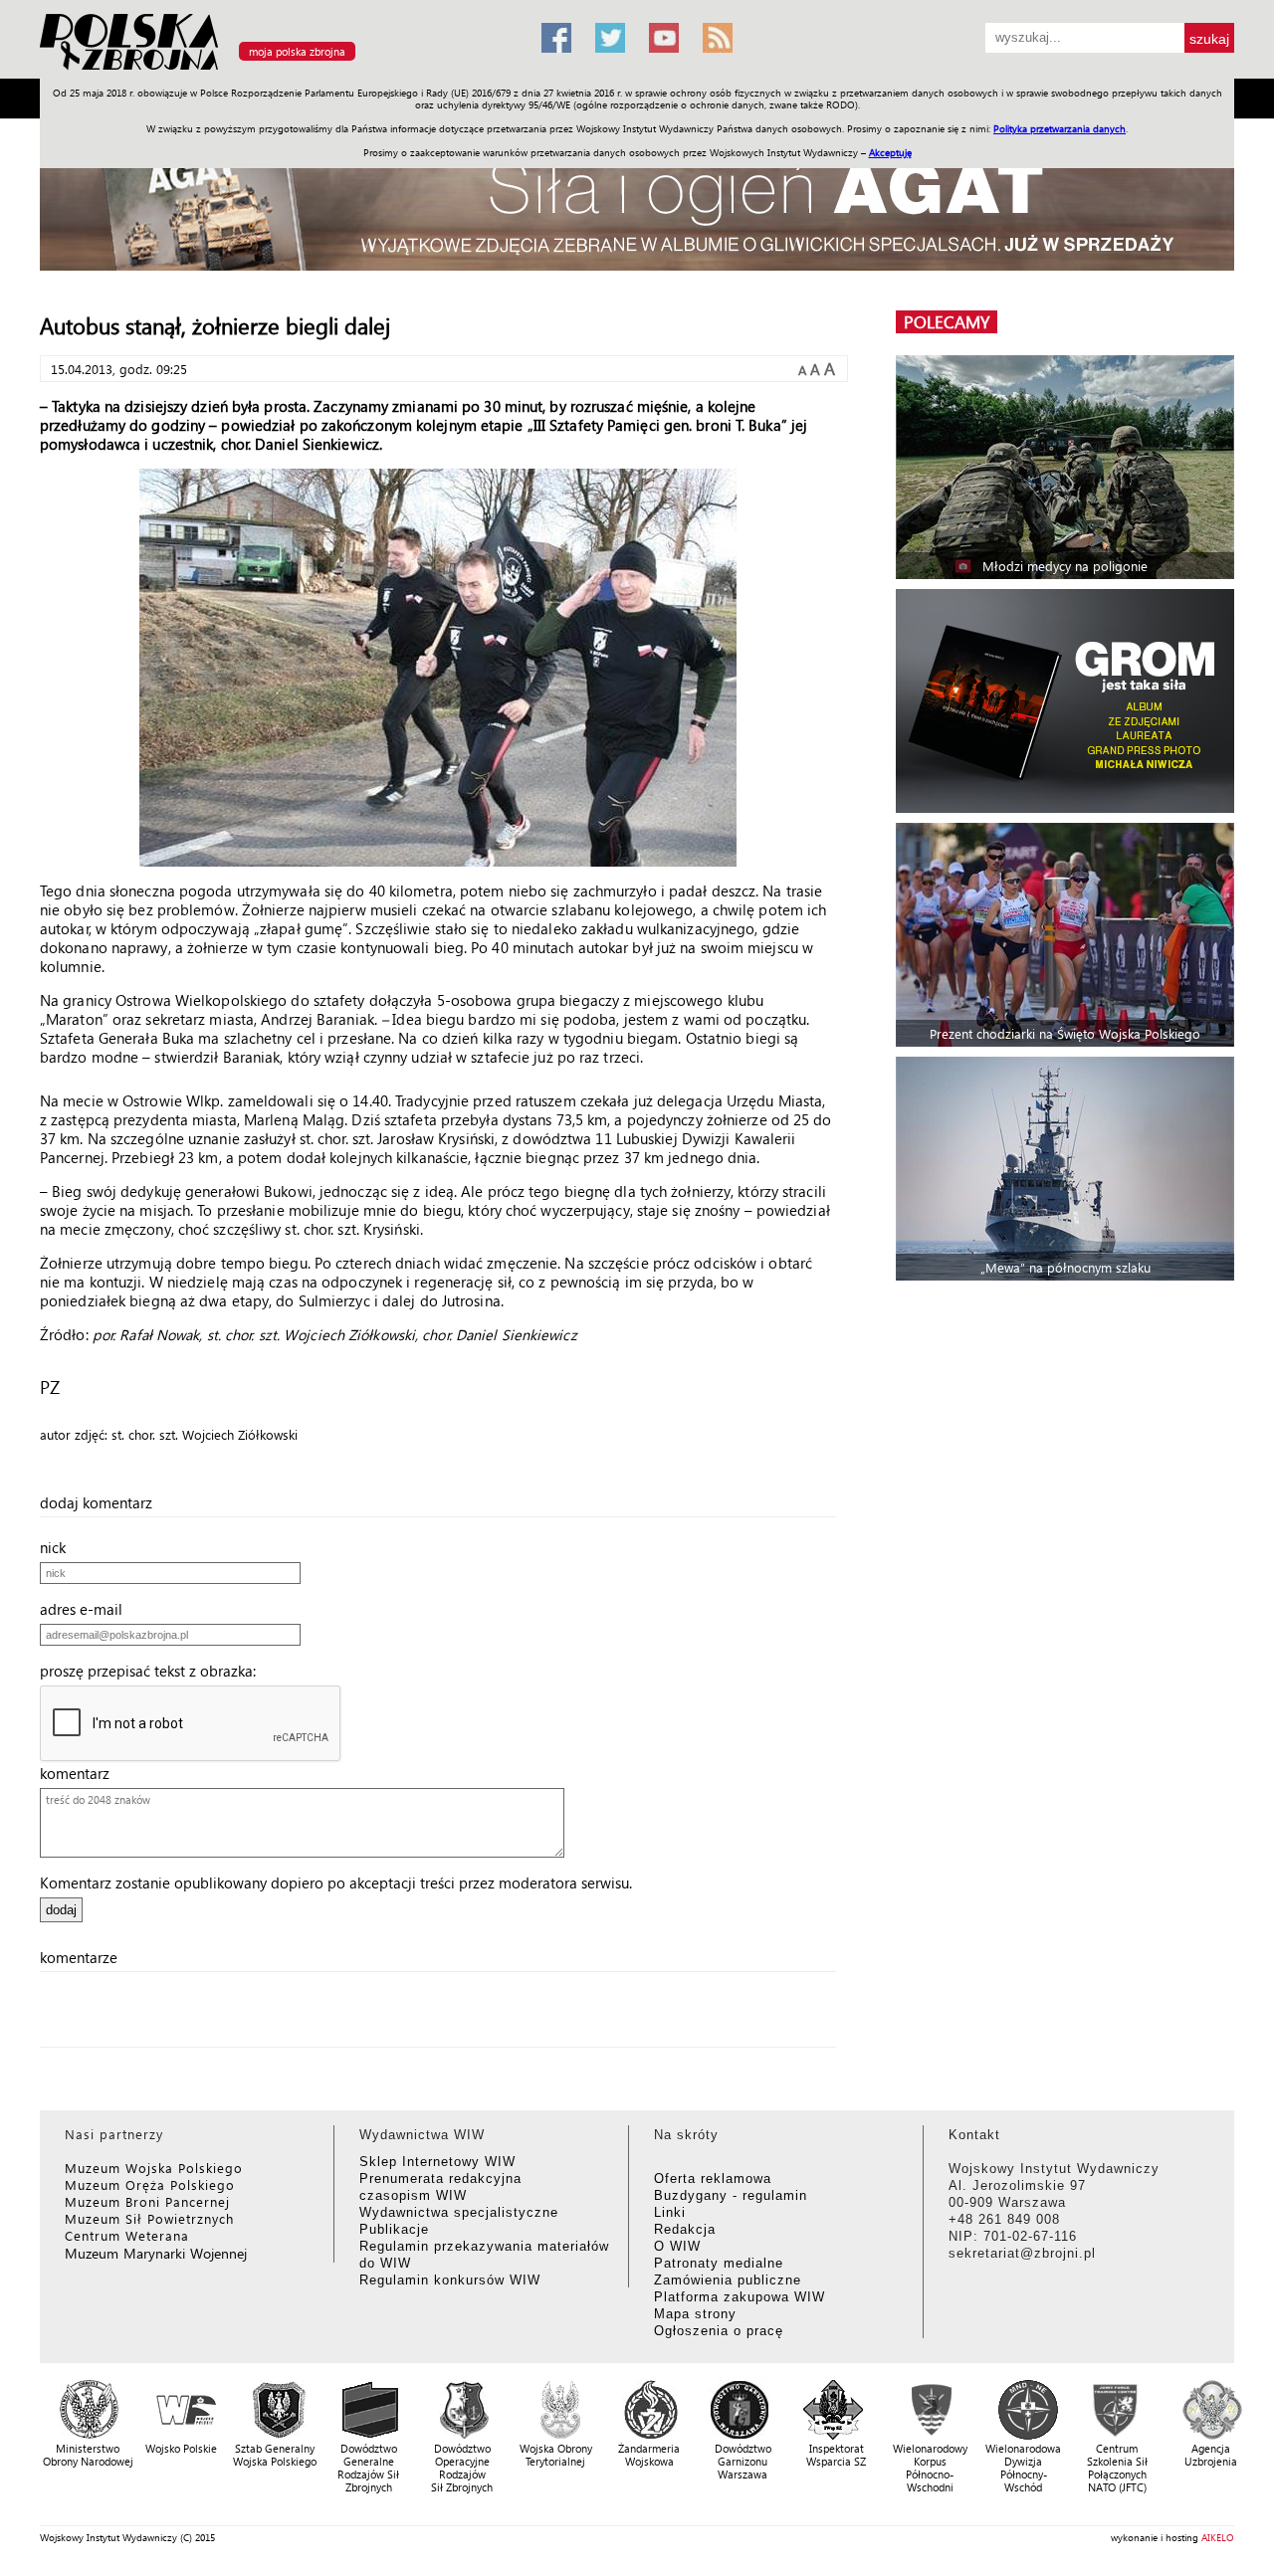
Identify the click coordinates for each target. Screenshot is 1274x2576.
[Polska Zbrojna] (279, 70)
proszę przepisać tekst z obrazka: (154, 1671)
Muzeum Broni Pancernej (147, 2201)
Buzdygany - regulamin (731, 2195)
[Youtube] (664, 38)
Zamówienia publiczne (728, 2280)
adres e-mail (87, 1609)
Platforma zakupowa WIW (740, 2297)
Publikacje (394, 2229)
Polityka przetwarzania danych (1060, 128)
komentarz (81, 1773)
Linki (670, 2212)
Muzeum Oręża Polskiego (150, 2184)
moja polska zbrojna (297, 51)
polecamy (947, 322)
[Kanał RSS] (718, 38)
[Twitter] (610, 38)
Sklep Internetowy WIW (437, 2162)
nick (59, 1547)
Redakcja (685, 2229)
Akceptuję (890, 152)
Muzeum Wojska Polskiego (154, 2168)
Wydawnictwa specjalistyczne (459, 2212)
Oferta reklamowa (713, 2179)
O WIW (677, 2246)
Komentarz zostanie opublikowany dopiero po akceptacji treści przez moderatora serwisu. (336, 1882)
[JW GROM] (1067, 701)
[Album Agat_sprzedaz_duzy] (637, 203)
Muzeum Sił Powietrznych (149, 2218)
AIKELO (1218, 2537)
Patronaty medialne (719, 2263)
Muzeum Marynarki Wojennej (156, 2253)
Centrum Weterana (127, 2235)
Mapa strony (695, 2314)
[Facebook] (556, 38)
